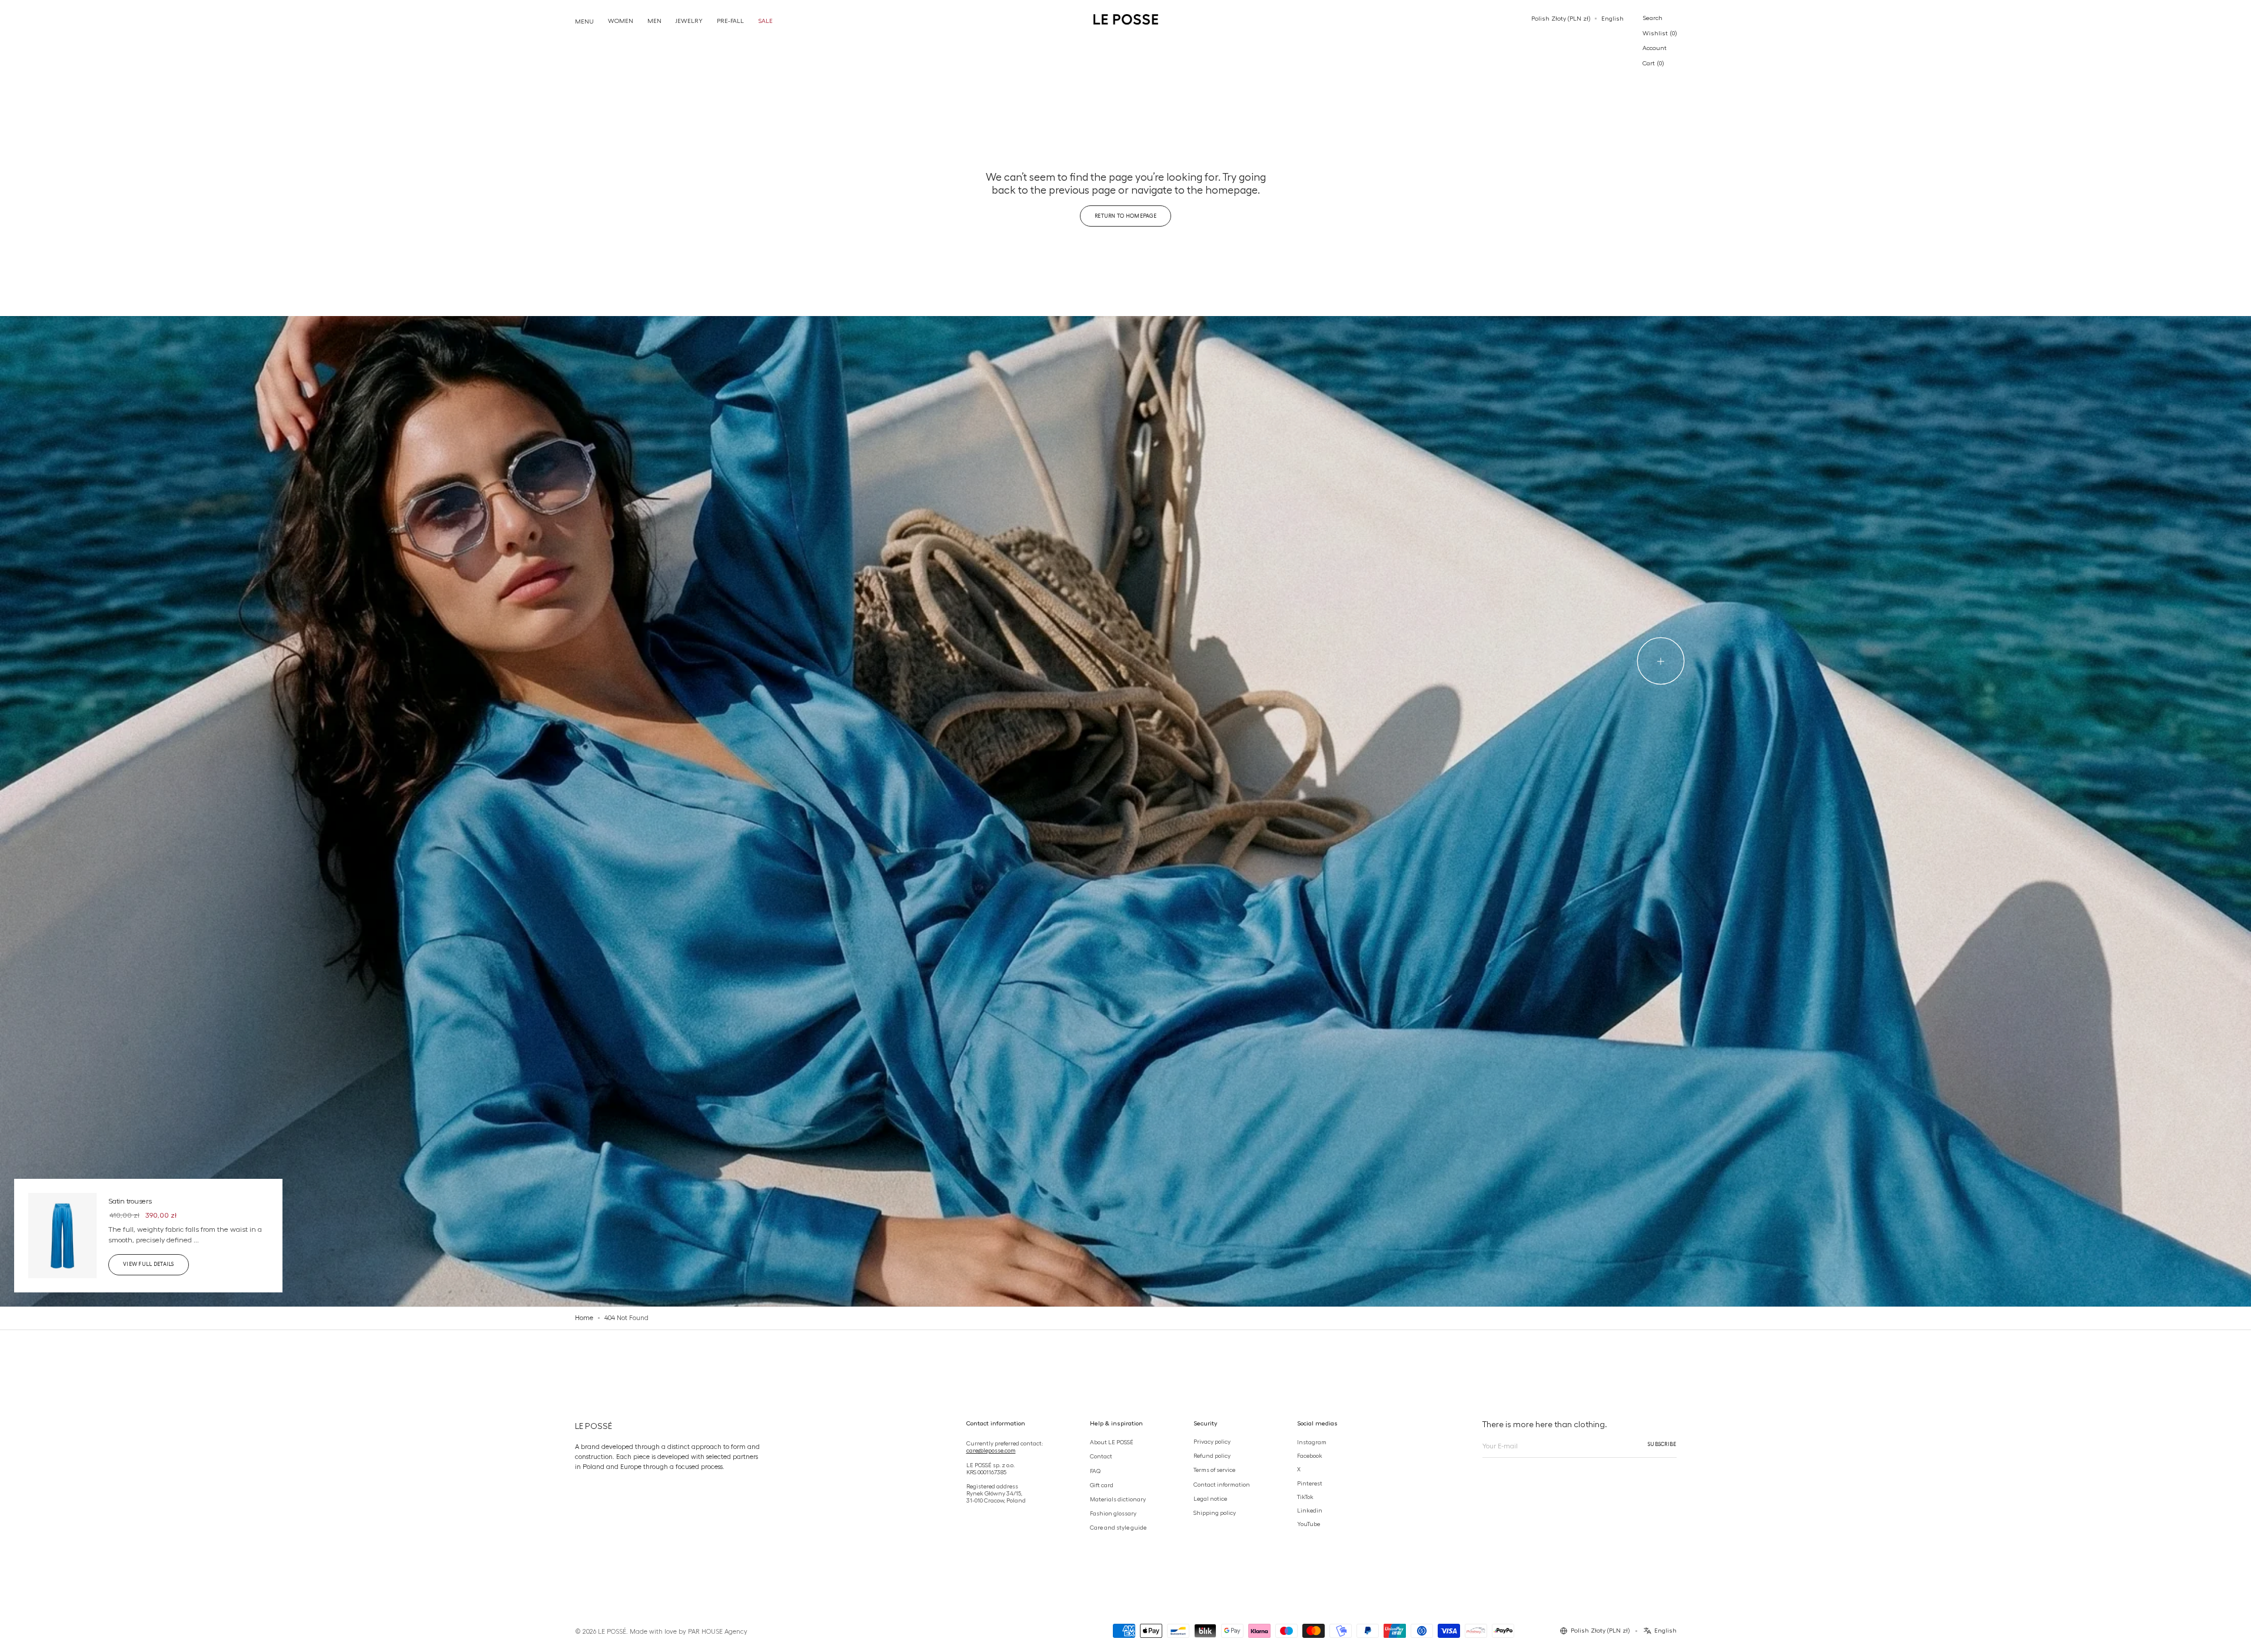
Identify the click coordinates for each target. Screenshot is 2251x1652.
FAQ (1095, 1471)
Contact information (1222, 1484)
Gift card (1102, 1485)
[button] (1561, 19)
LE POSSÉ (612, 1631)
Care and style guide (1118, 1527)
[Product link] (148, 1236)
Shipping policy (1215, 1513)
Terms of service (1214, 1470)
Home (584, 1318)
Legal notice (1210, 1498)
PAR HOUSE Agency (718, 1631)
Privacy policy (1212, 1441)
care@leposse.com (991, 1450)
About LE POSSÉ (1112, 1442)
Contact (1101, 1456)
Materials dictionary (1118, 1499)
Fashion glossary (1113, 1513)
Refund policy (1212, 1455)
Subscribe (1662, 1444)
